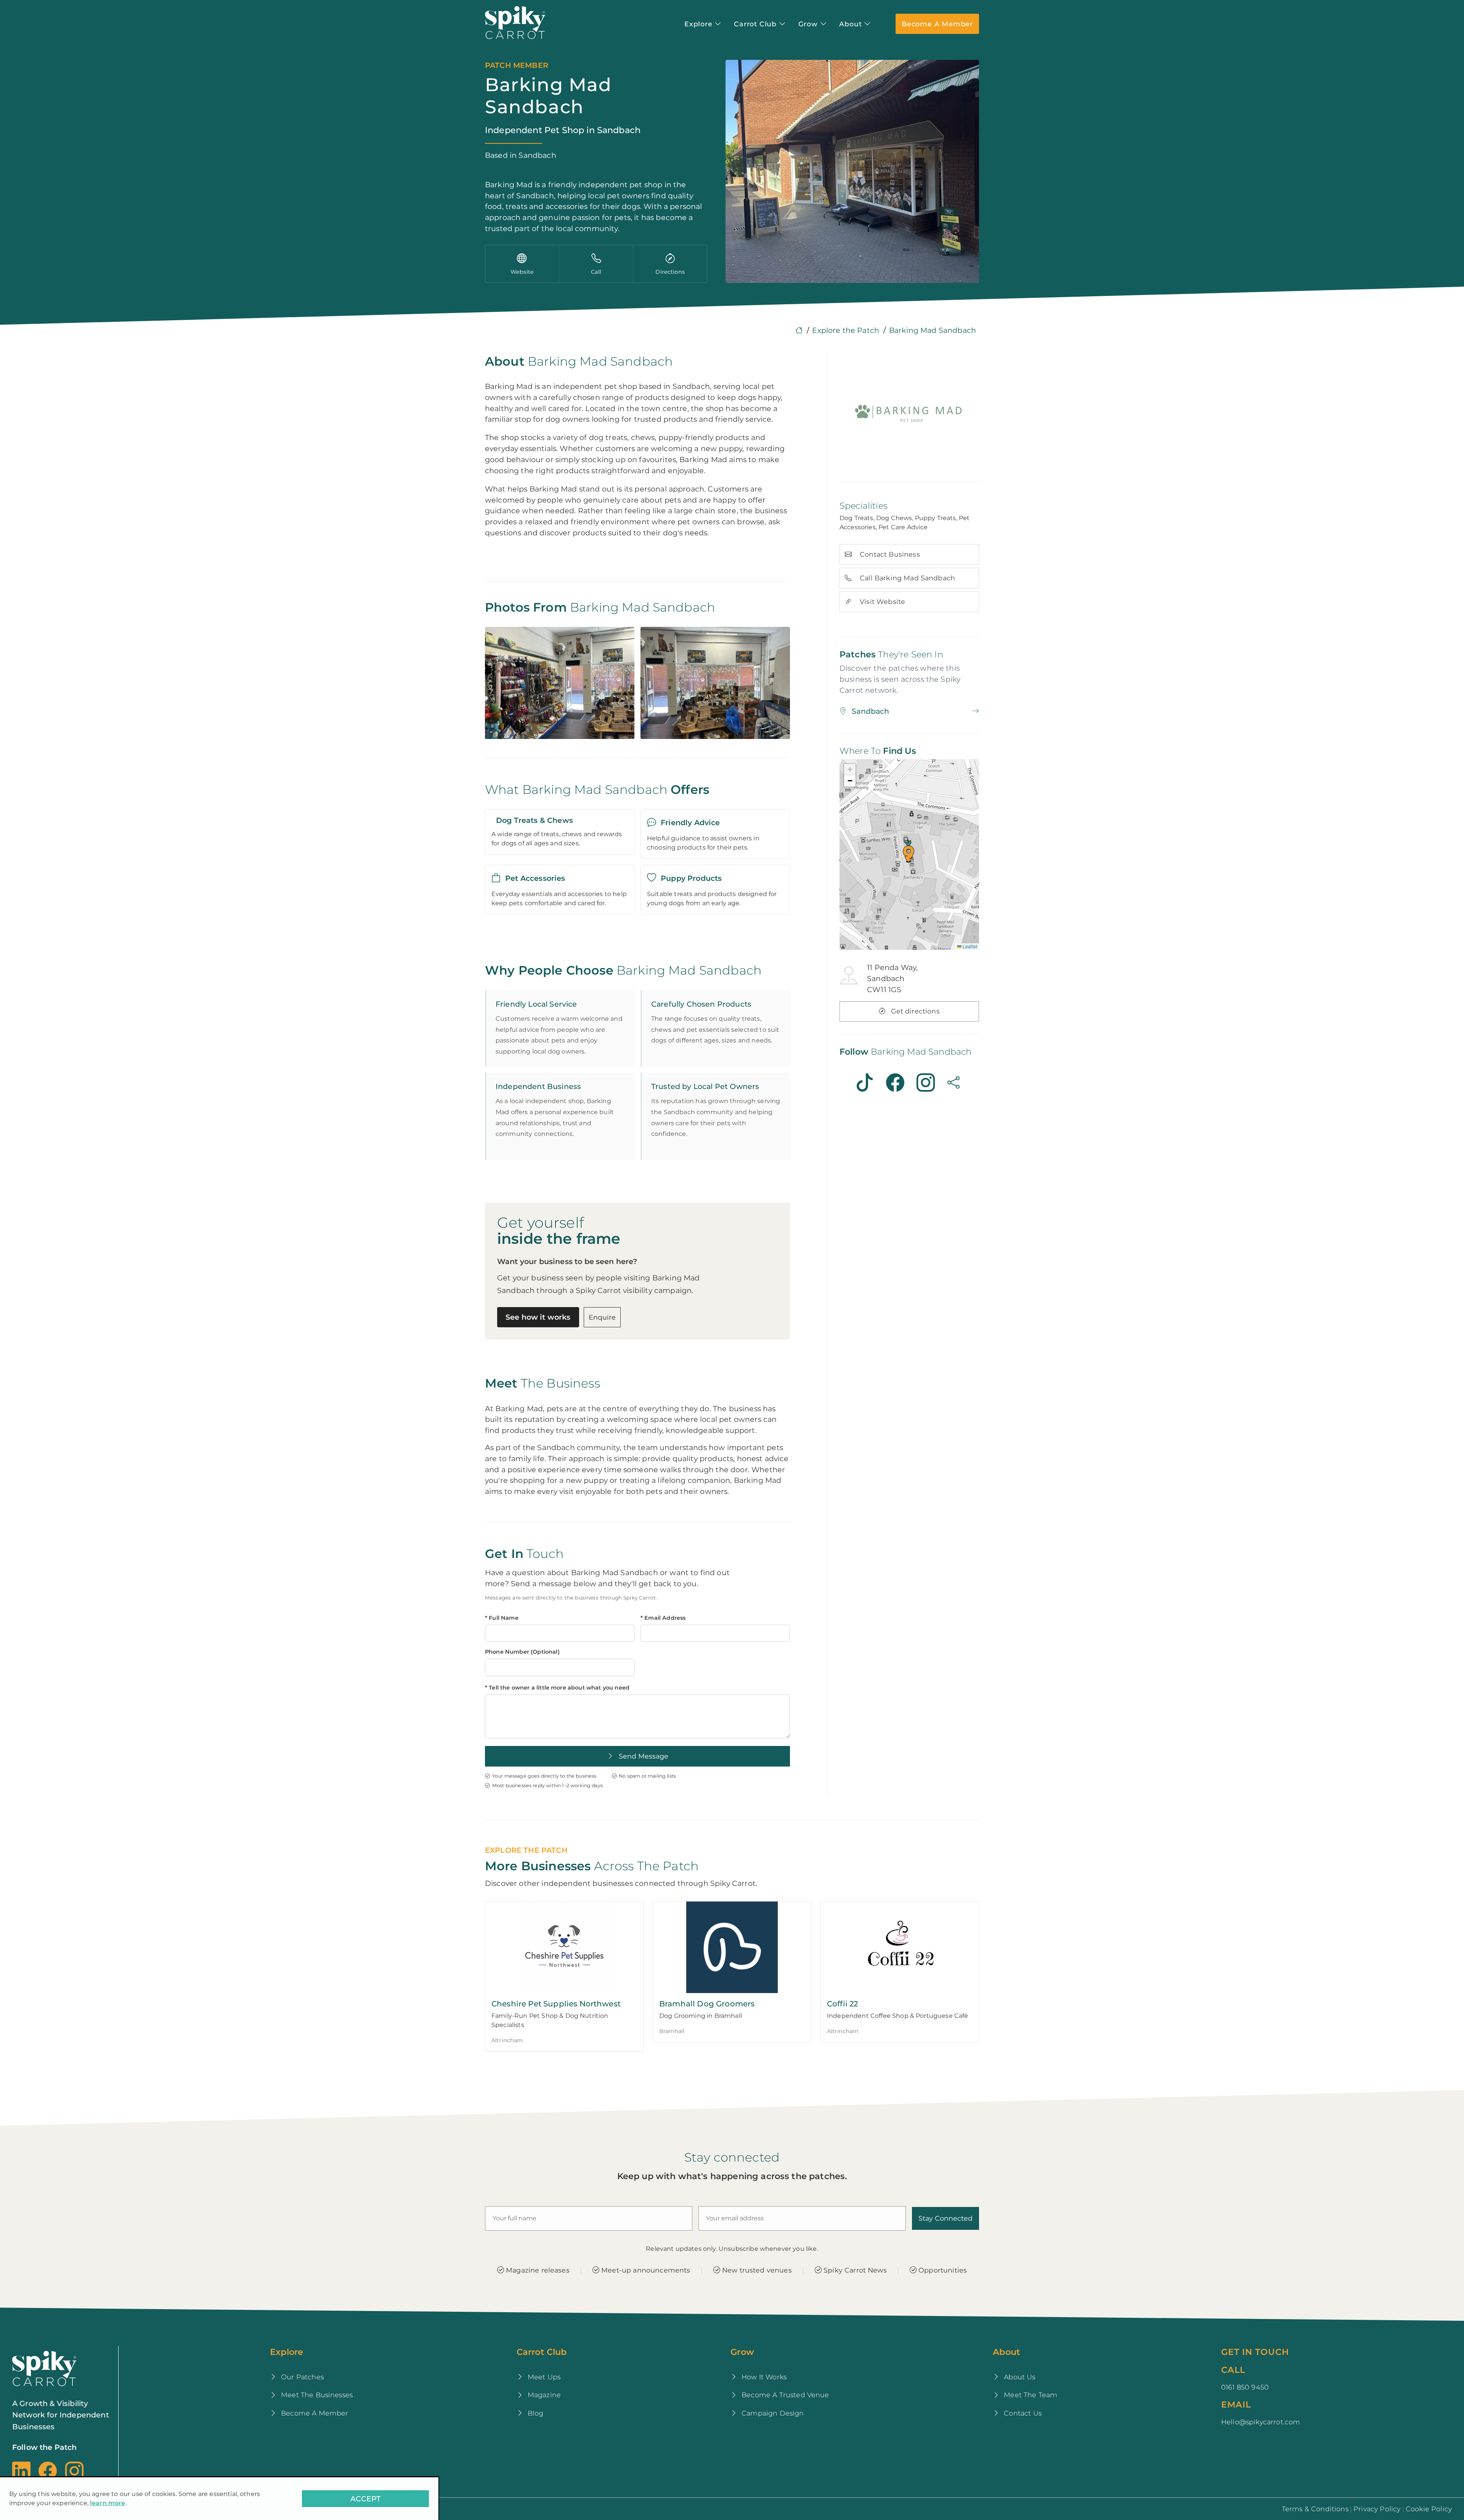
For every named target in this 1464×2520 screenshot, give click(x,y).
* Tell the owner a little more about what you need (557, 1688)
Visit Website (881, 601)
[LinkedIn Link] (23, 2471)
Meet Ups (543, 2377)
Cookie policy (1429, 2509)
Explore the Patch (846, 330)
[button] (909, 851)
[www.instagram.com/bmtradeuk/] (926, 1083)
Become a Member (937, 24)
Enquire (602, 1317)
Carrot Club (542, 2352)
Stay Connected (945, 2218)
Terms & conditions (1315, 2509)
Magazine (543, 2395)
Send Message (643, 1756)
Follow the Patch (45, 2447)
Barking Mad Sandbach (933, 330)
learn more (108, 2503)
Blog (535, 2413)
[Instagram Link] (74, 2471)
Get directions (914, 1011)
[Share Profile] (955, 1083)
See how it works (538, 1317)
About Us (1019, 2377)
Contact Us (1022, 2413)
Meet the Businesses (316, 2395)
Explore (287, 2352)
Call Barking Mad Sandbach (906, 578)
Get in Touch (1255, 2352)
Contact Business (889, 554)
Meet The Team (1030, 2395)
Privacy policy (1377, 2509)
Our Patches (301, 2377)
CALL (1233, 2370)
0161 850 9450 (1245, 2387)
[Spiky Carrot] (515, 23)
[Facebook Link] (48, 2471)
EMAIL (1236, 2404)
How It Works (763, 2377)
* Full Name (502, 1618)
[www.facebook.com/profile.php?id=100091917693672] (895, 1083)
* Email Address (663, 1618)
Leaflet (969, 946)
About (1006, 2352)
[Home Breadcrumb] (799, 330)
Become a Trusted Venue (784, 2395)
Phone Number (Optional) (522, 1652)
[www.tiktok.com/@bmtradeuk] (865, 1083)
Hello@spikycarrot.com (1261, 2422)
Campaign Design (772, 2413)
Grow (742, 2352)
